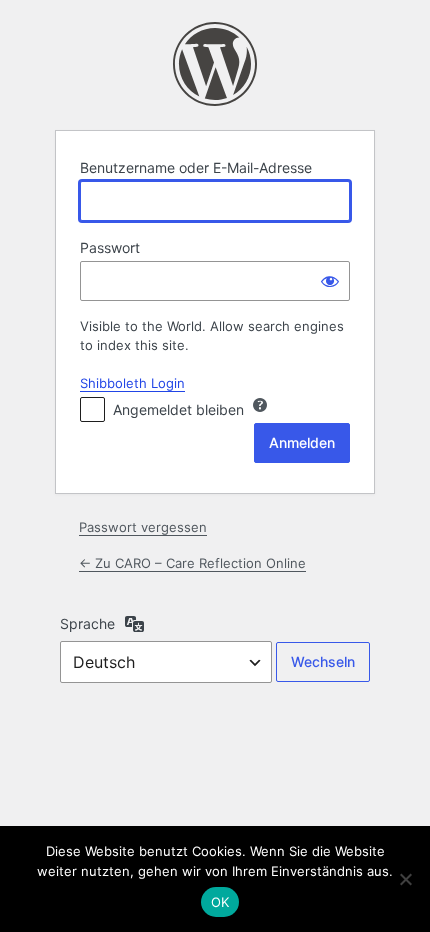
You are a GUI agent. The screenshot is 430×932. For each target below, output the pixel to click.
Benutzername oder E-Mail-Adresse (196, 167)
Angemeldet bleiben (178, 409)
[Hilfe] (260, 405)
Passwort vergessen (143, 527)
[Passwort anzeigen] (330, 281)
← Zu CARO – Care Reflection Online (192, 563)
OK (220, 902)
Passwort (110, 247)
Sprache (87, 623)
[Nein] (405, 879)
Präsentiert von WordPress (215, 64)
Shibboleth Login (132, 383)
